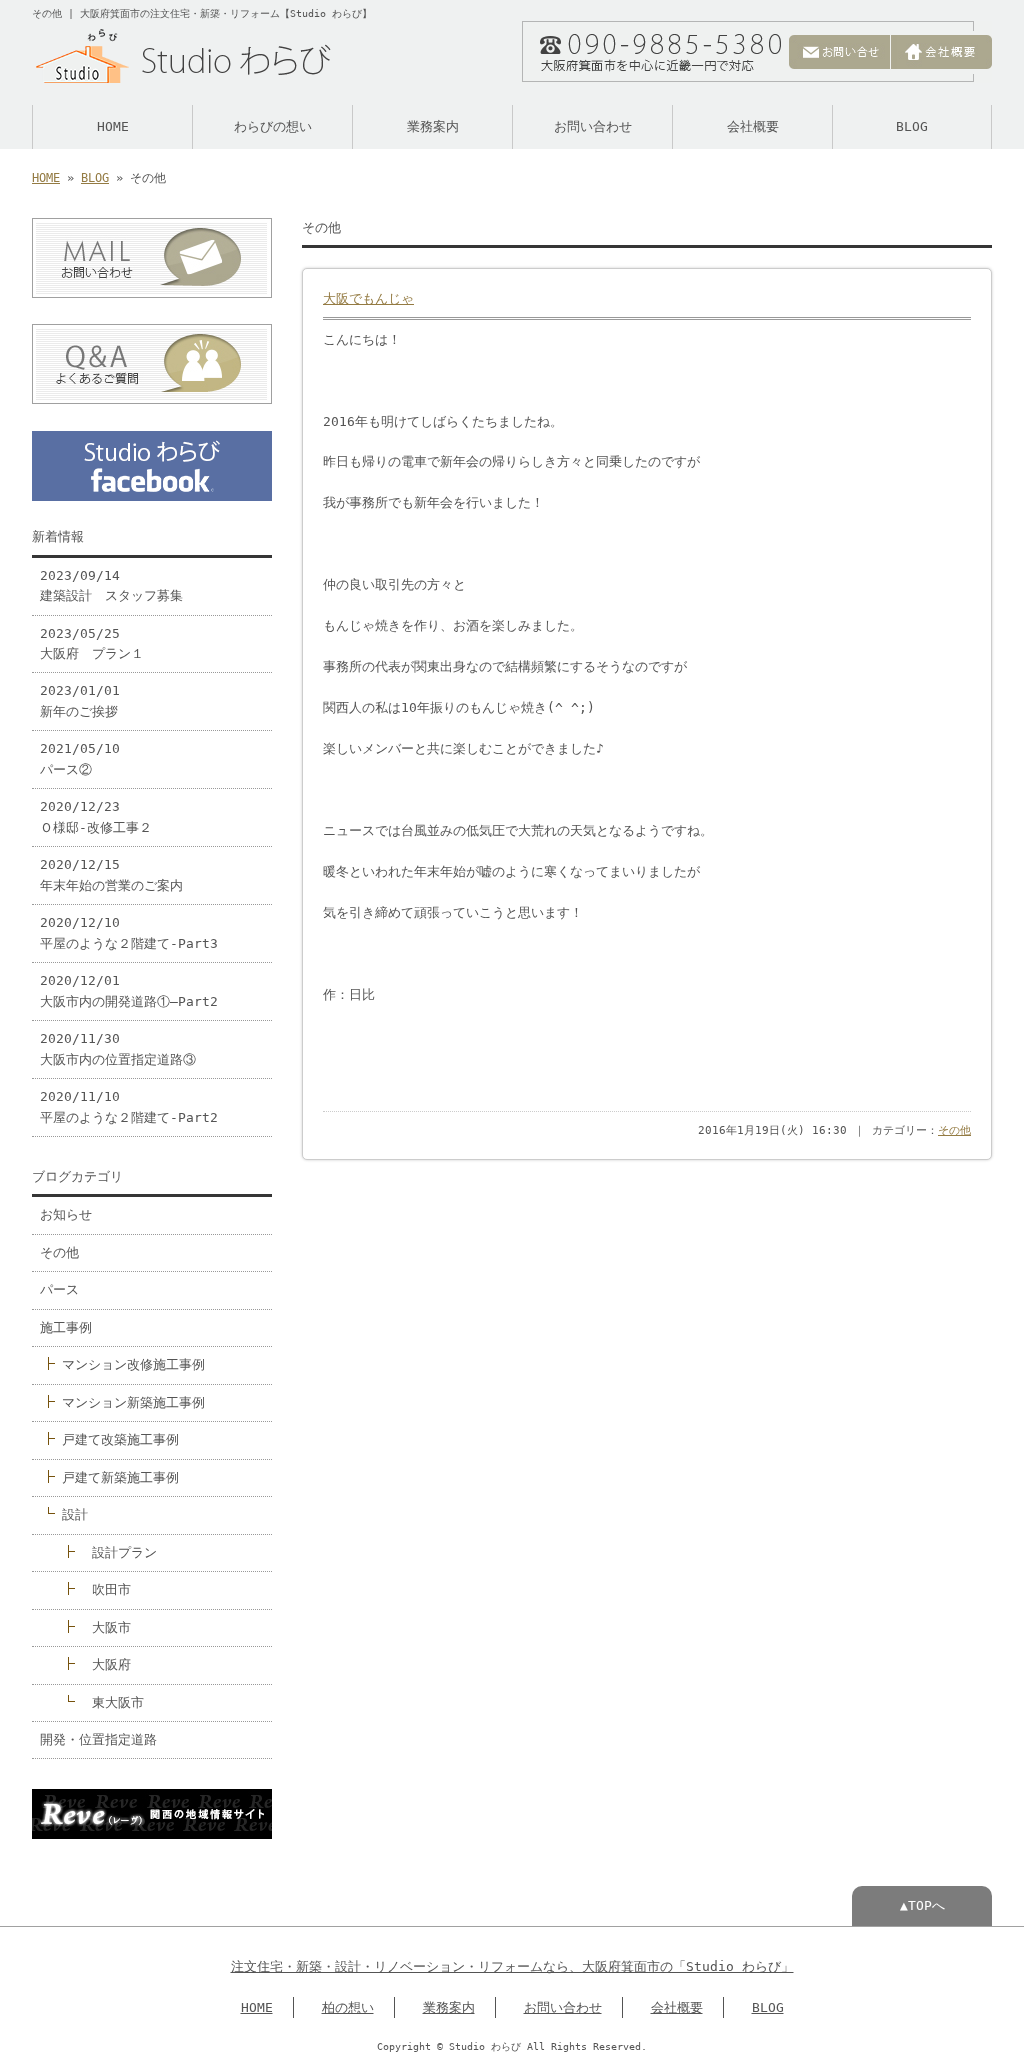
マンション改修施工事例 (133, 1364)
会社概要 (753, 126)
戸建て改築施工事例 (120, 1439)
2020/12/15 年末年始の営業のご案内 (111, 874)
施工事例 (66, 1327)
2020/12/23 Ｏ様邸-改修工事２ (96, 816)
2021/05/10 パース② (80, 758)
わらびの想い (273, 126)
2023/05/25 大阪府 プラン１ (92, 643)
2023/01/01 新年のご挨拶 (80, 700)
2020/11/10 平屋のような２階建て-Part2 (129, 1106)
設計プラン (124, 1552)
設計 (75, 1514)
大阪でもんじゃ (368, 298)
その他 (954, 1130)
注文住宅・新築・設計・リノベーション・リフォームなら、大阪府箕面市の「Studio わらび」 (512, 1966)
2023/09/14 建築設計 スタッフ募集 (111, 585)
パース (59, 1289)
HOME (113, 126)
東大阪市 (118, 1702)
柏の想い (348, 2007)
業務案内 (433, 126)
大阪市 (111, 1627)
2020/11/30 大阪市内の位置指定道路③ (118, 1048)
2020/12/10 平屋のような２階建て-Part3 (129, 932)
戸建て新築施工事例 (120, 1477)
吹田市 (111, 1589)
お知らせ (66, 1214)
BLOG (912, 126)
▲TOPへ (922, 1905)
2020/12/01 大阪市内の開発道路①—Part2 (129, 990)
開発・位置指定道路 (98, 1739)
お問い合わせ (593, 126)
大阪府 (111, 1664)
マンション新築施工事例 (133, 1402)
